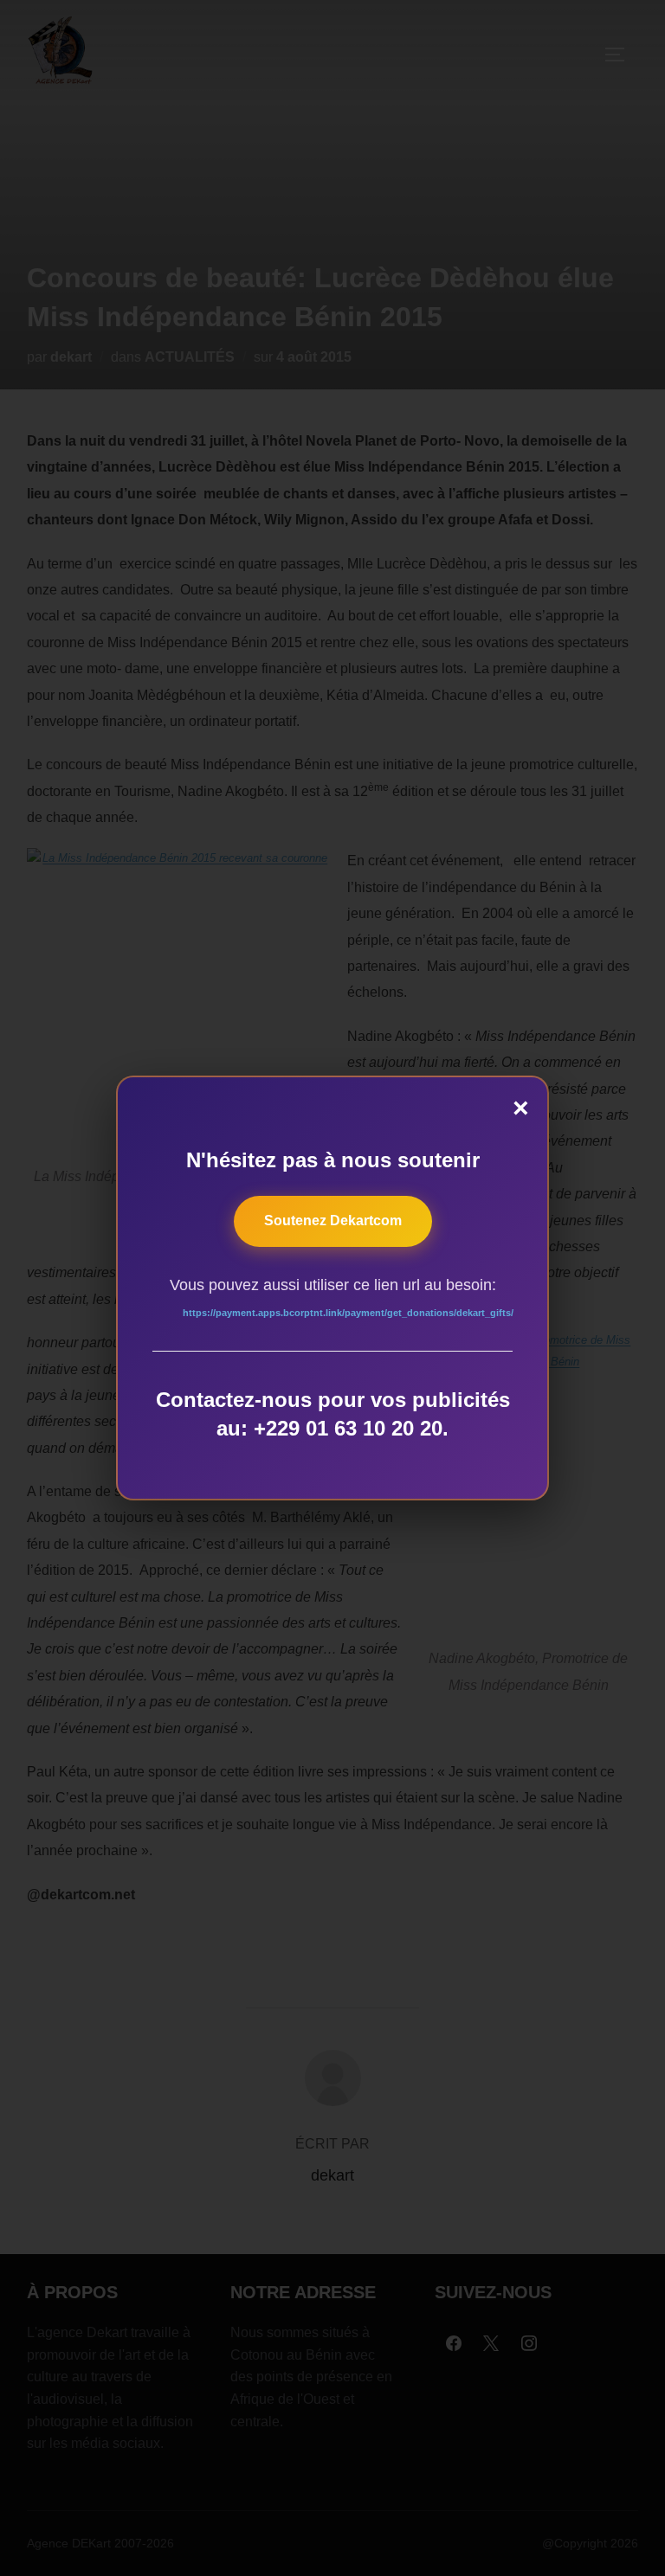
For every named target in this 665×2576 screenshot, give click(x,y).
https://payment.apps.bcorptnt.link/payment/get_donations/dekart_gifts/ (348, 1313)
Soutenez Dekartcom (333, 1221)
